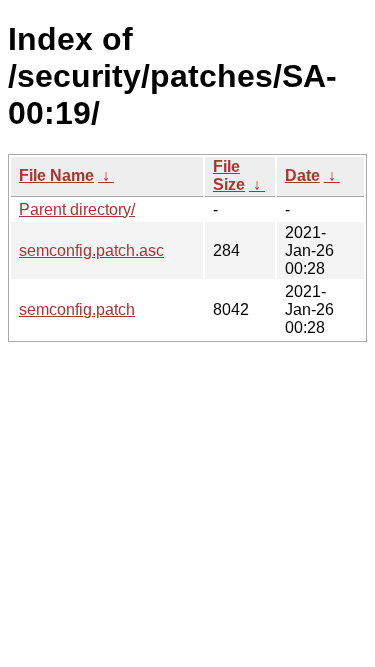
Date (302, 175)
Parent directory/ (77, 209)
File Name (56, 175)
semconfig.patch (77, 309)
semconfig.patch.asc (91, 250)
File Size (229, 175)
